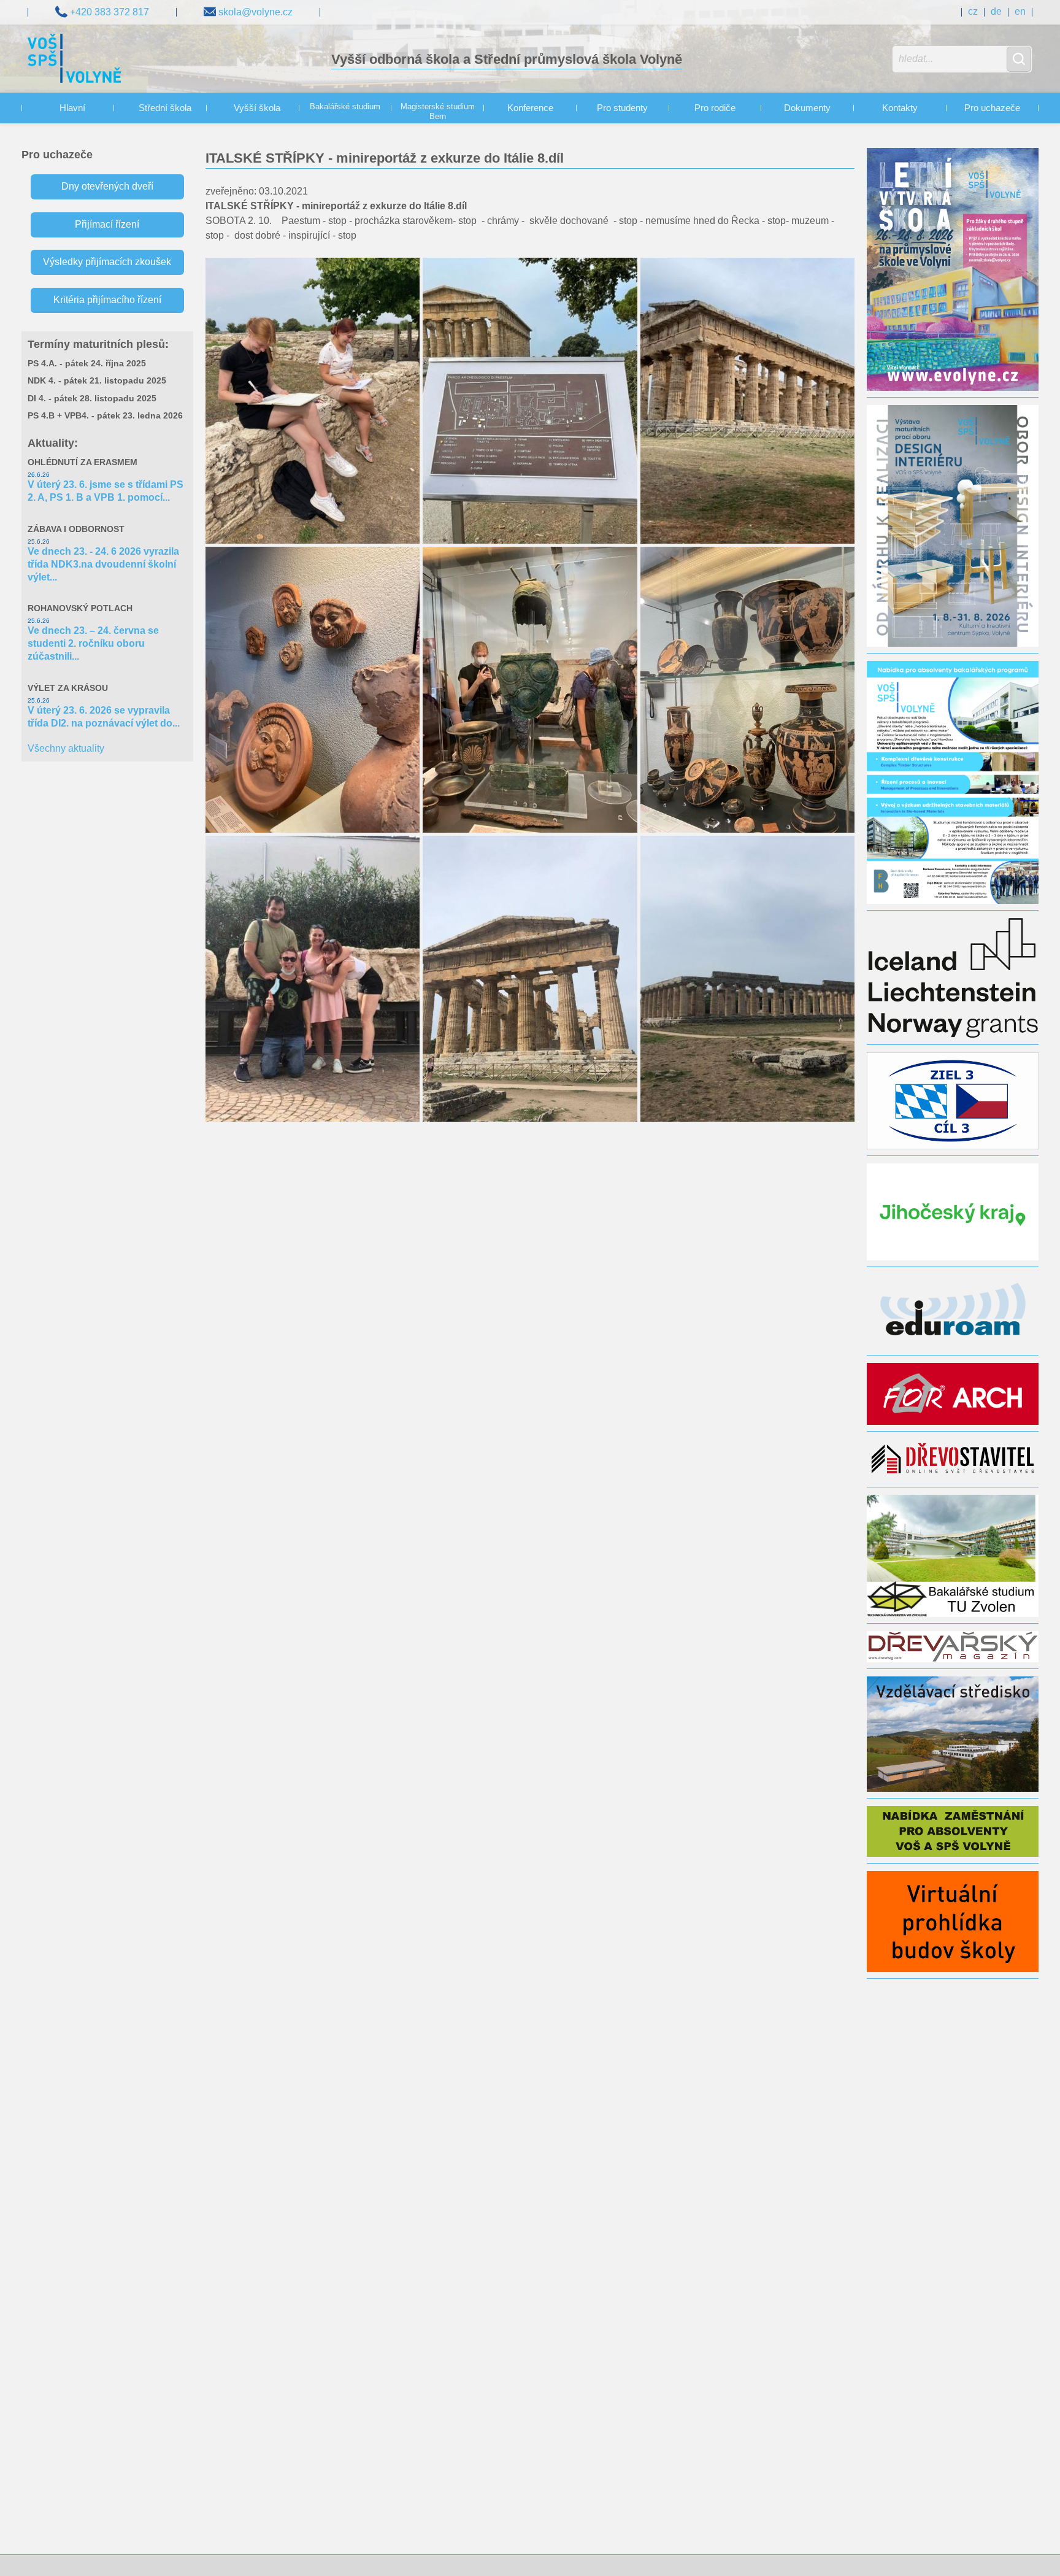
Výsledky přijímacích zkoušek (107, 262)
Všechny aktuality (66, 748)
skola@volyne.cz (254, 12)
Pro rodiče (715, 108)
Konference (530, 108)
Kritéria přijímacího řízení (107, 300)
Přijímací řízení (107, 224)
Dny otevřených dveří (107, 186)
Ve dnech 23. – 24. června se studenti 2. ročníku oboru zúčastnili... (93, 643)
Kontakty (900, 108)
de (996, 11)
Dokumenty (807, 108)
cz (973, 11)
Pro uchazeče (992, 108)
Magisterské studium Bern (438, 112)
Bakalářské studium (345, 107)
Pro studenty (622, 108)
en (1020, 11)
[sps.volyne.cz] (75, 60)
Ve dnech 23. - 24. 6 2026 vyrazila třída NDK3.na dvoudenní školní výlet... (103, 564)
